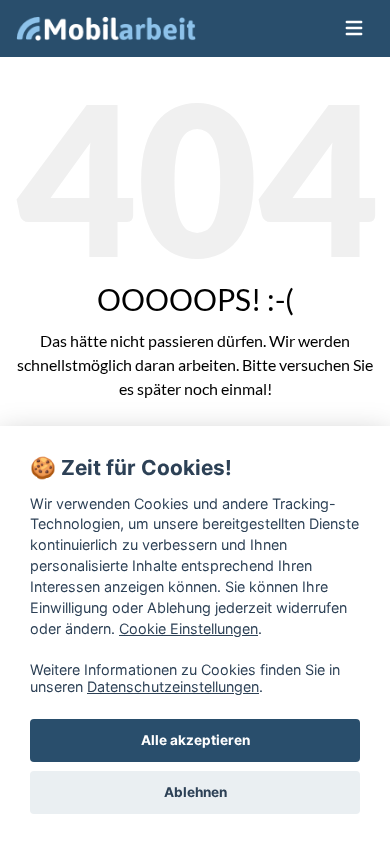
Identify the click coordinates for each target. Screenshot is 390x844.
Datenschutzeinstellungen (173, 686)
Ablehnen (195, 792)
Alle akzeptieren (195, 740)
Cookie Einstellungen (188, 628)
